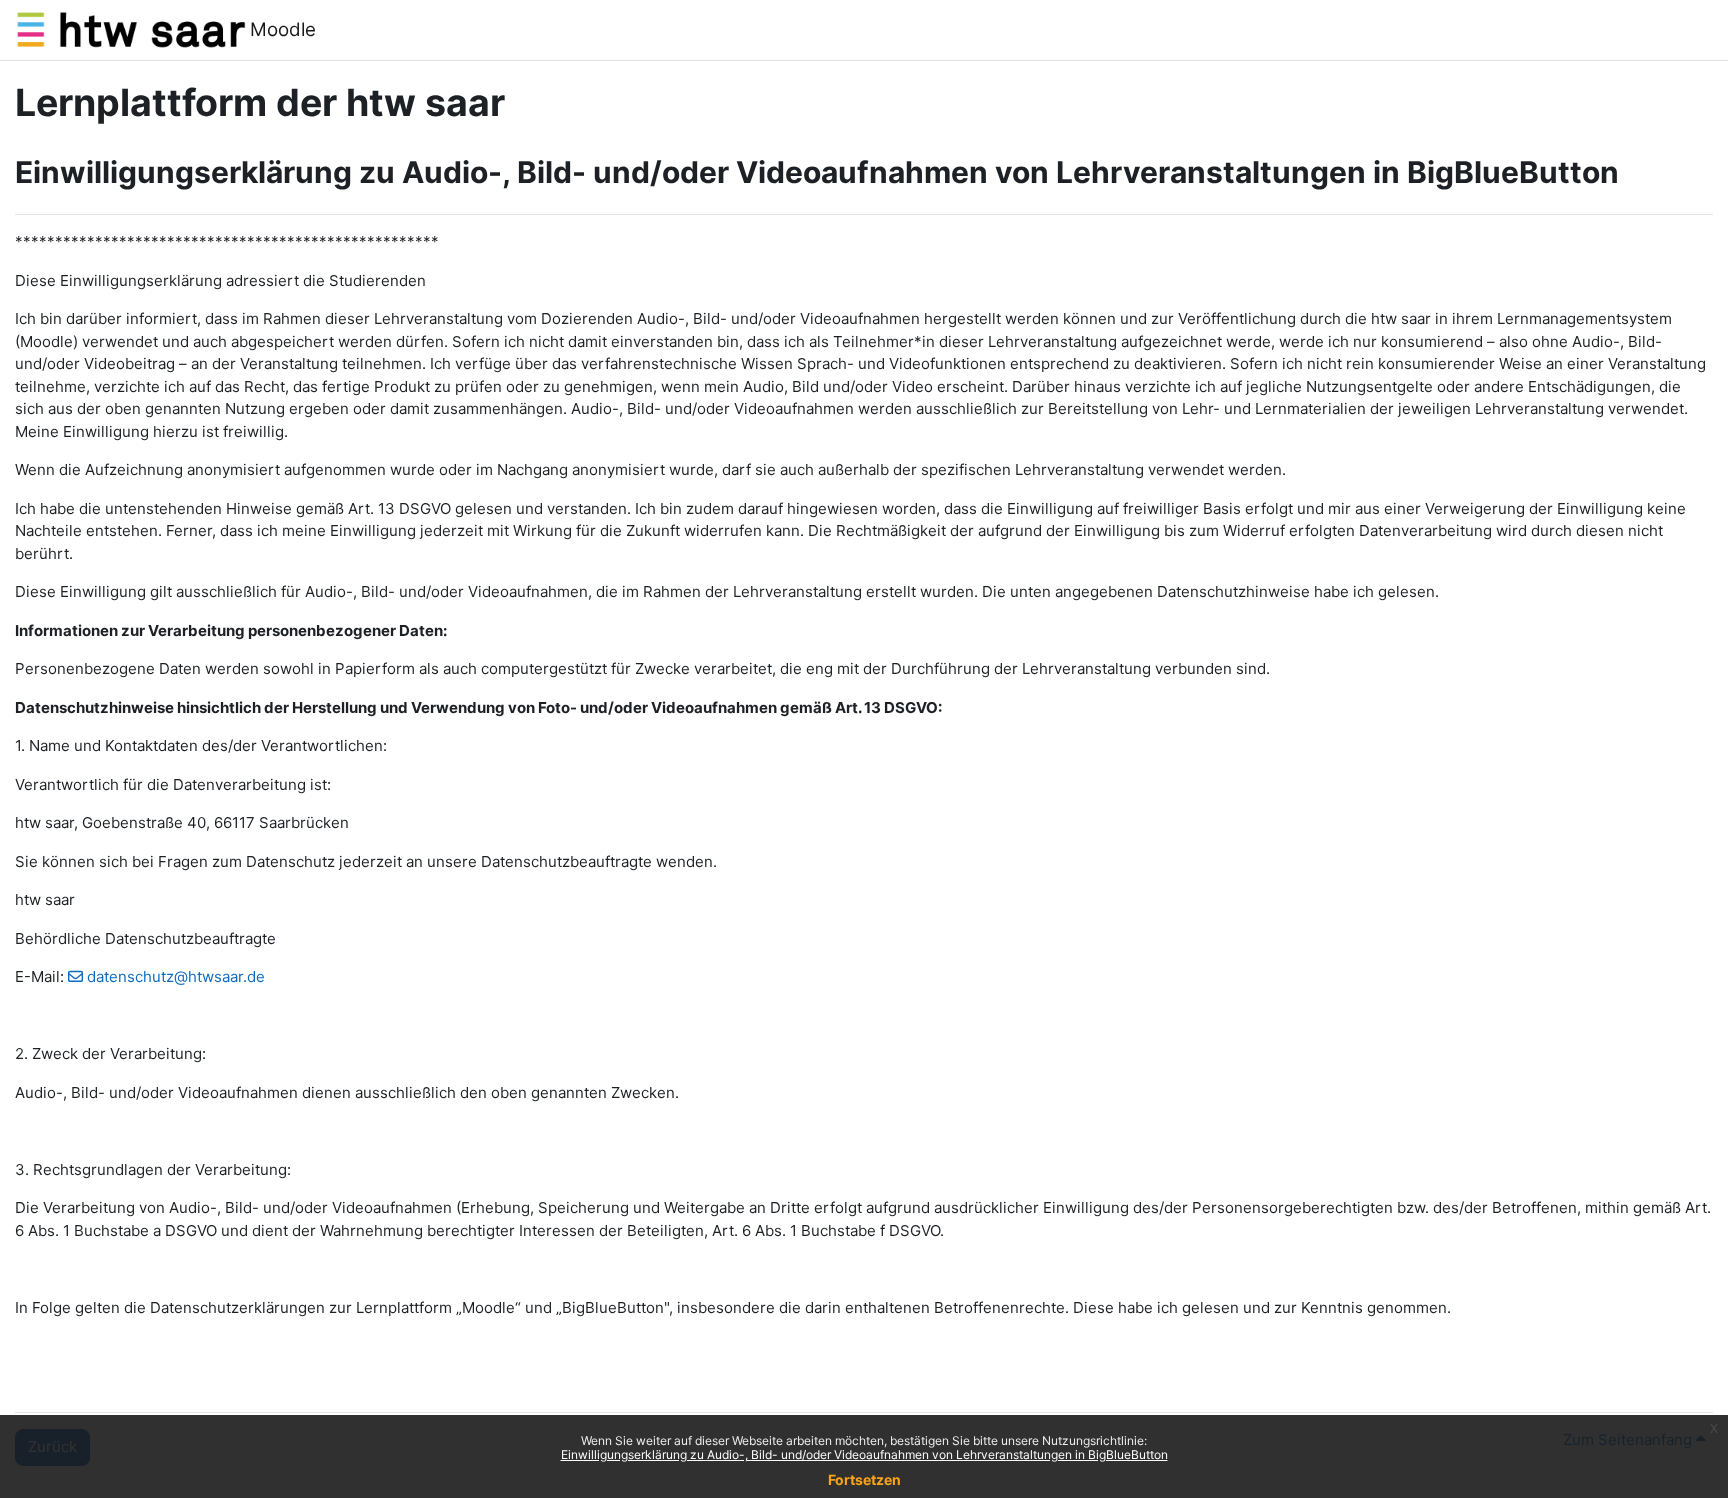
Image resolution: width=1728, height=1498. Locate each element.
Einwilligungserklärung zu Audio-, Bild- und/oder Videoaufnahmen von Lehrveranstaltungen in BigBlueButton (864, 1454)
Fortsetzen (864, 1479)
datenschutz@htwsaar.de (176, 976)
